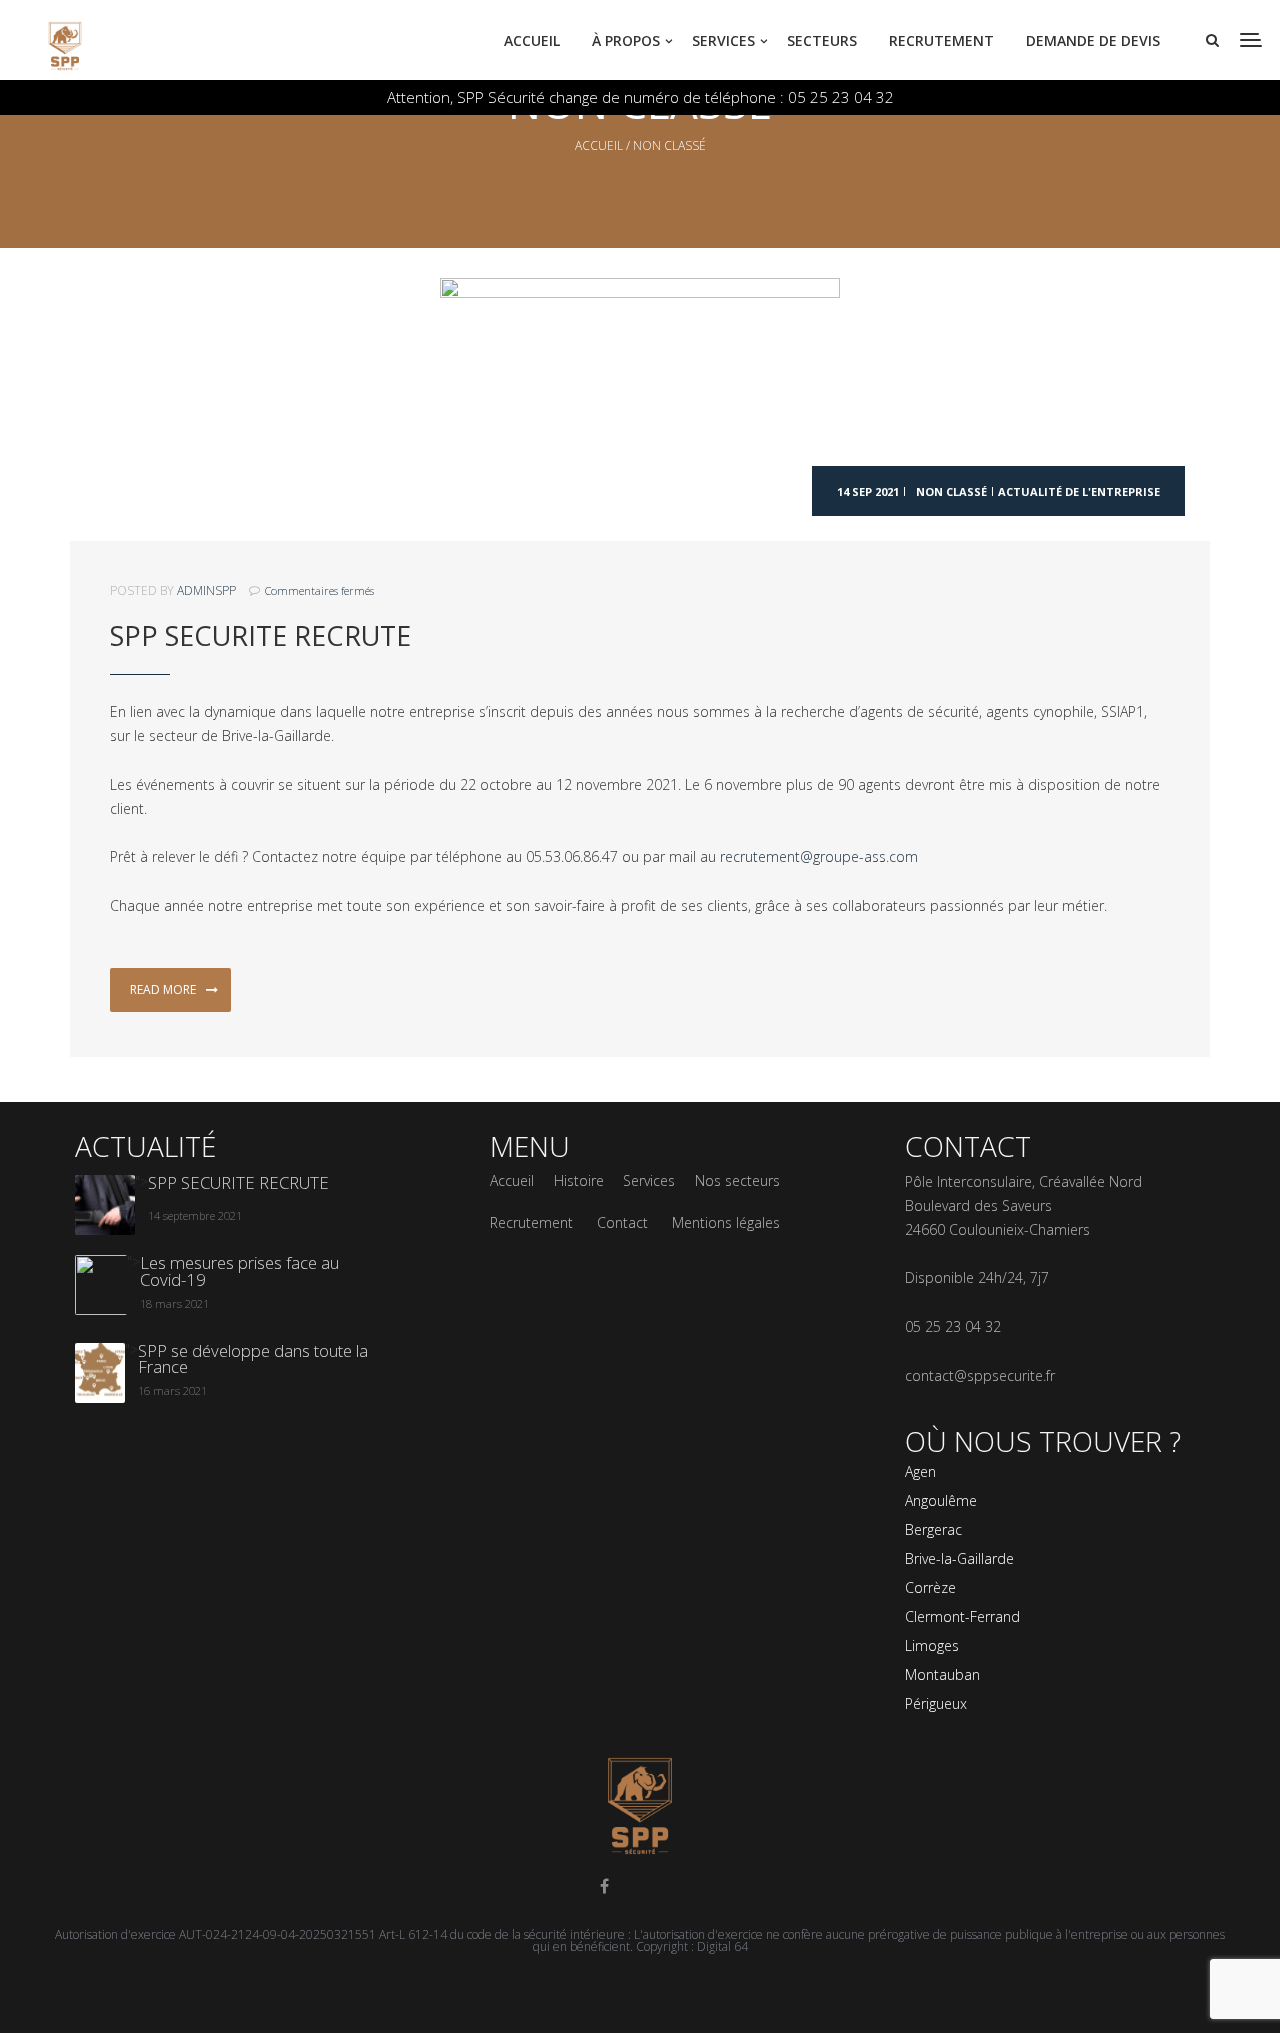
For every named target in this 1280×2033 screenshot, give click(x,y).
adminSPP (206, 590)
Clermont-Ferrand (962, 1617)
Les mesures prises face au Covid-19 (239, 1272)
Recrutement (941, 40)
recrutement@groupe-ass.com (819, 856)
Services (723, 40)
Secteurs (822, 40)
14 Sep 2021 (868, 491)
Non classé (951, 491)
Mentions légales (726, 1222)
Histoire (579, 1180)
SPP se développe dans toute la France (253, 1360)
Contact (622, 1222)
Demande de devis (1093, 40)
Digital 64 (722, 1946)
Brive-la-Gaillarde (959, 1559)
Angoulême (941, 1501)
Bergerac (933, 1530)
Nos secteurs (737, 1180)
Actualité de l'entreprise (1079, 491)
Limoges (932, 1646)
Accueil (532, 40)
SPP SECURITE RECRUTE (260, 635)
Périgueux (936, 1704)
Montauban (942, 1675)
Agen (920, 1472)
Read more (164, 989)
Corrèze (930, 1588)
